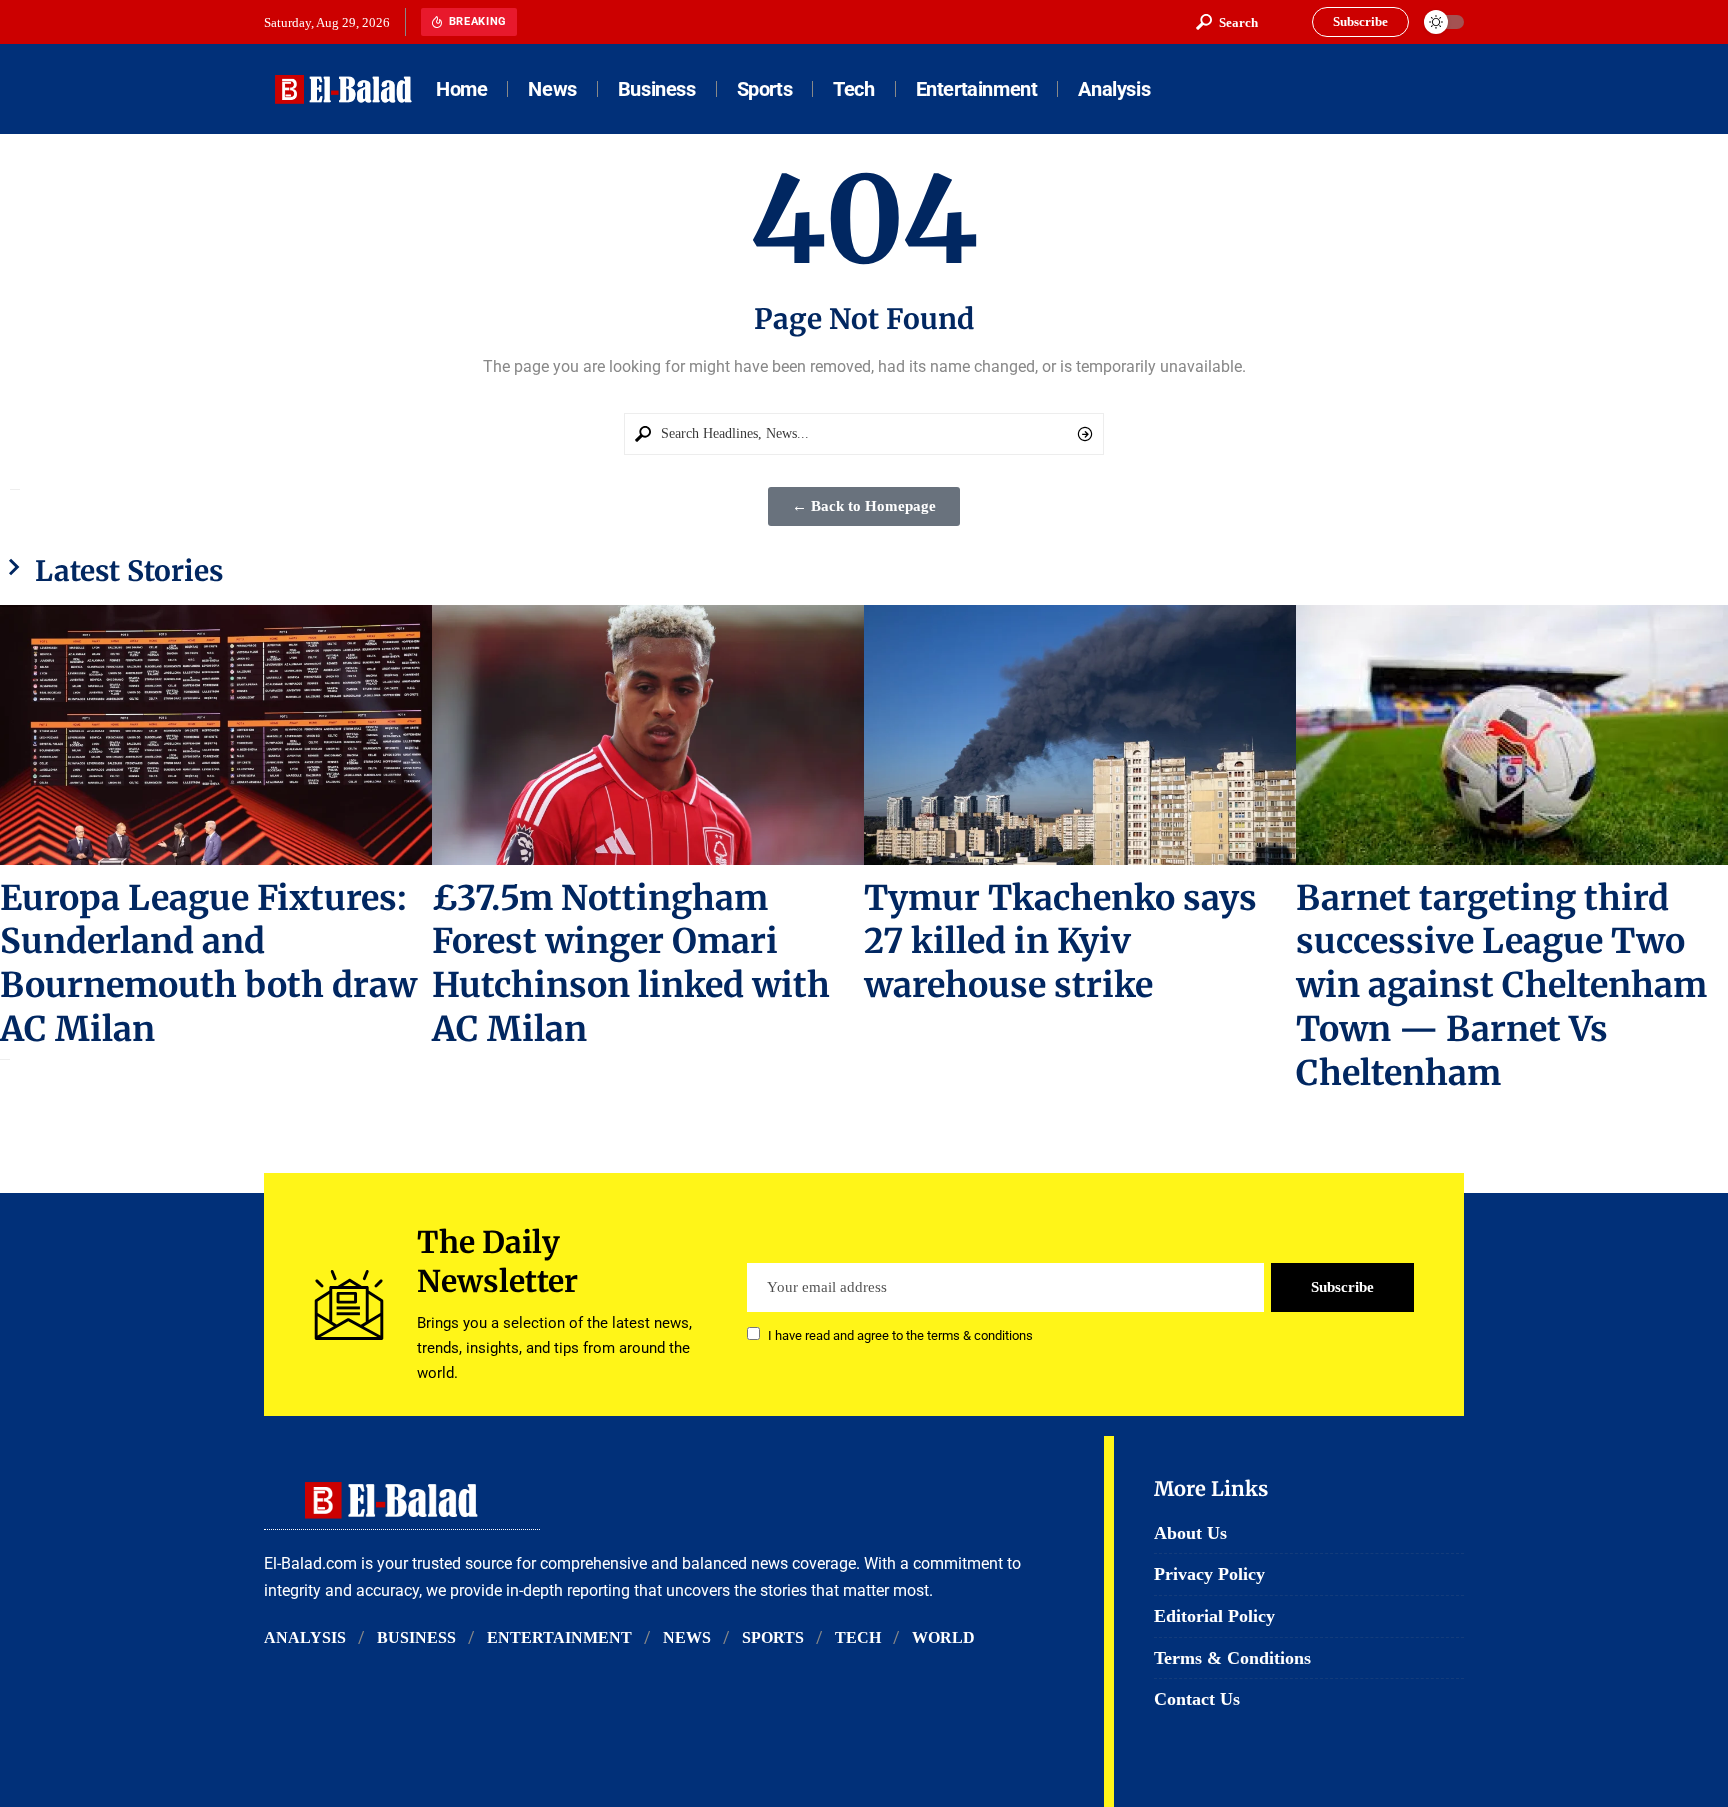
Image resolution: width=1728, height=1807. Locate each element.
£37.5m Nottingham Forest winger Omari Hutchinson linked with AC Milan (631, 964)
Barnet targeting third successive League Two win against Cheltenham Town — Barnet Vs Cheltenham (1501, 986)
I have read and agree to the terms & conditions (900, 1335)
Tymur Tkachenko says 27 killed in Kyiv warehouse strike (1060, 942)
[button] (1227, 22)
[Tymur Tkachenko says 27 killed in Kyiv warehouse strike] (1080, 734)
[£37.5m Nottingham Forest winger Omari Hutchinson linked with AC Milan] (648, 734)
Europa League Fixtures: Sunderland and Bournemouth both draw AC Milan (208, 964)
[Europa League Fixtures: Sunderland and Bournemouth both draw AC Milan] (216, 734)
